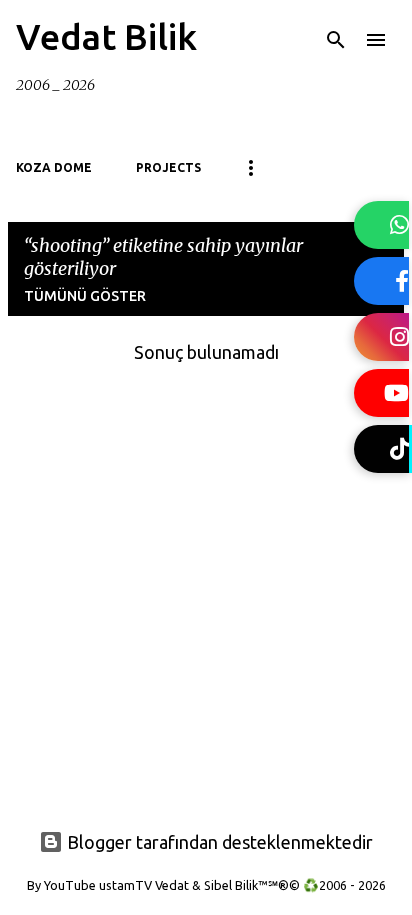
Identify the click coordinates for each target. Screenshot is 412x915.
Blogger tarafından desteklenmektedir (218, 842)
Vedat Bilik (106, 36)
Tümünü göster (85, 296)
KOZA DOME (54, 167)
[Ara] (336, 40)
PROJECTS (168, 167)
